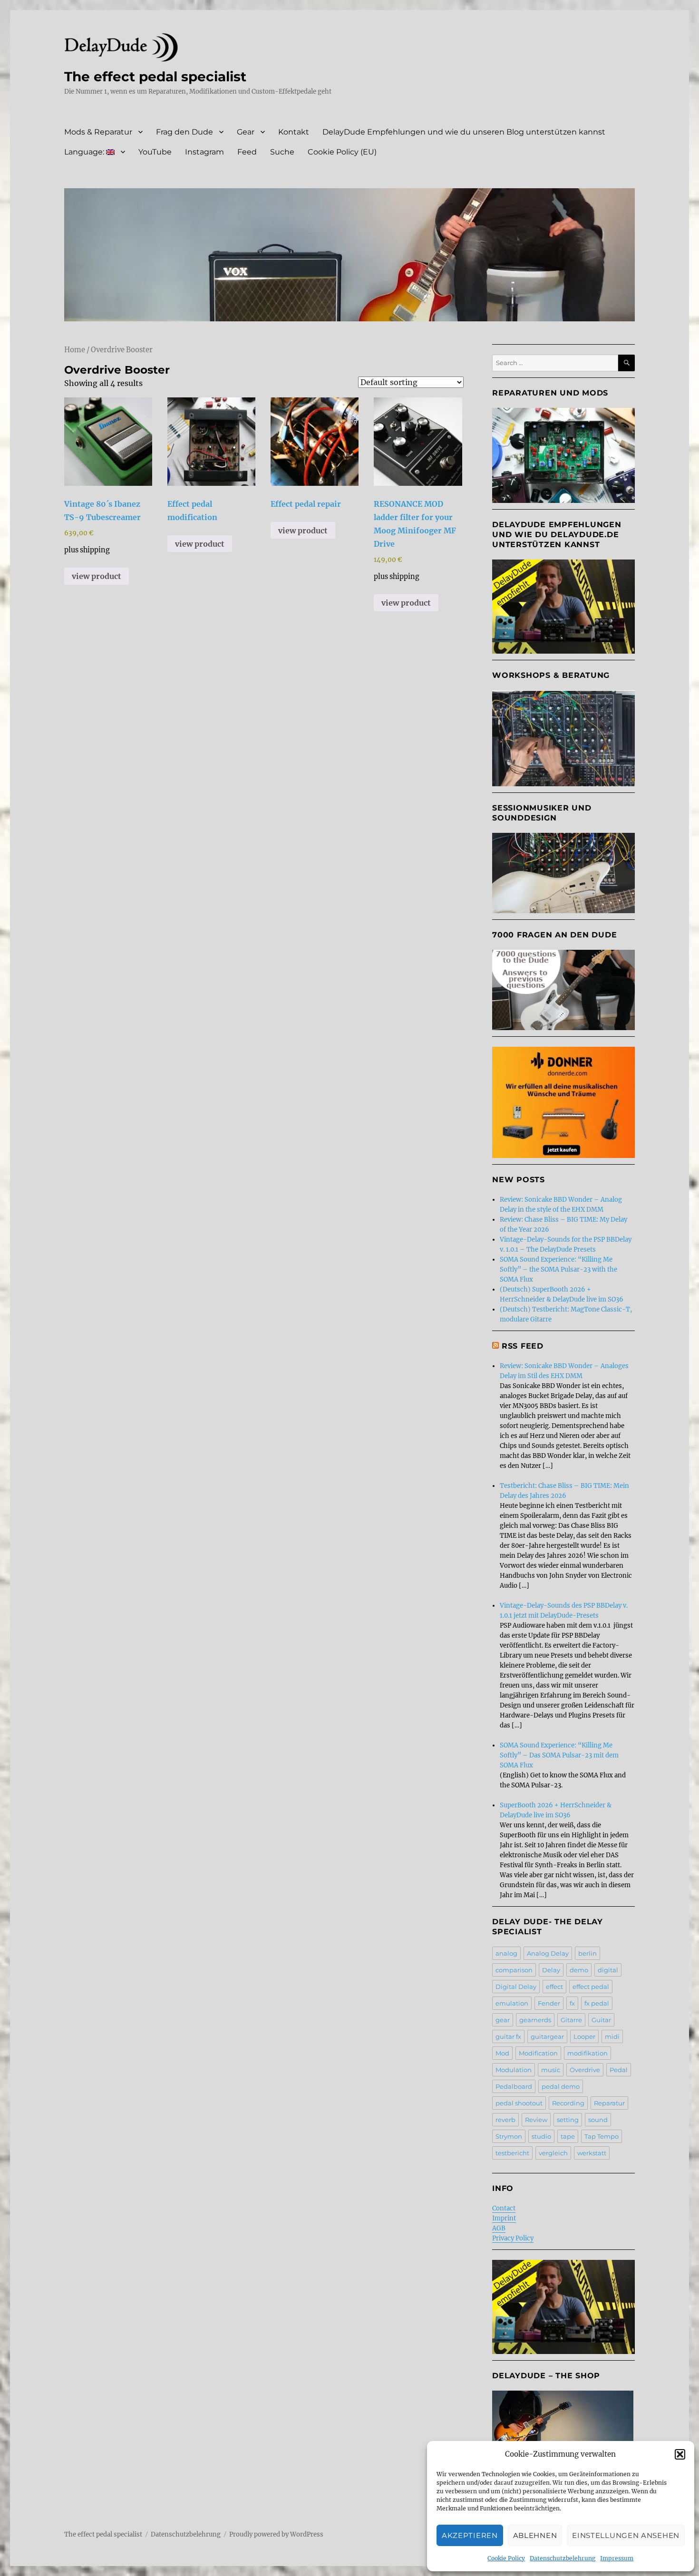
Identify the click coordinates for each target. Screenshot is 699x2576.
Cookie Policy (506, 2558)
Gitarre (571, 2020)
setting (568, 2120)
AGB (499, 2228)
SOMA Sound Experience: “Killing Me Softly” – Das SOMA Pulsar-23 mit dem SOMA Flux (559, 1755)
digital (608, 1970)
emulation (512, 2003)
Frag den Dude (184, 132)
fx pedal (597, 2003)
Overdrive (585, 2070)
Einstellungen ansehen (626, 2535)
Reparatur (609, 2103)
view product (97, 576)
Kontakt (294, 132)
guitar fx (508, 2036)
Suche (282, 152)
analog (506, 1953)
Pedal (619, 2070)
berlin (587, 1953)
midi (612, 2036)
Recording (568, 2103)
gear (503, 2020)
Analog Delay (548, 1953)
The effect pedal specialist (155, 77)
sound (598, 2120)
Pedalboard (514, 2086)
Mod (502, 2053)
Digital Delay (516, 1987)
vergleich (553, 2153)
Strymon (509, 2136)
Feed (247, 152)
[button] (680, 2454)
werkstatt (592, 2153)
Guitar (601, 2020)
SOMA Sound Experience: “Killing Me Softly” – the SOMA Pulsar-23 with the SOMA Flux (558, 1269)
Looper (584, 2036)
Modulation (514, 2070)
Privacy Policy (513, 2238)
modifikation (587, 2053)
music (551, 2070)
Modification (538, 2053)
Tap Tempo (602, 2136)
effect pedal (591, 1987)
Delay (551, 1970)
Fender (549, 2003)
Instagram (204, 152)
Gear (246, 132)
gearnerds (535, 2020)
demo (579, 1970)
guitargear (547, 2036)
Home (75, 350)
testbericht (512, 2153)
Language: (85, 152)
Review (536, 2120)
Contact (504, 2208)
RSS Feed (523, 1346)
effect (554, 1987)
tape (568, 2136)
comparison (514, 1970)
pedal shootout (519, 2103)
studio (541, 2136)
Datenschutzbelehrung (563, 2558)
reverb (505, 2120)
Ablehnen (535, 2535)
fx (572, 2003)
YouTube (155, 152)
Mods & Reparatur (98, 132)
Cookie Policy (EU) (342, 152)
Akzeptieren (470, 2535)
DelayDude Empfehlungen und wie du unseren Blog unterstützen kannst (464, 132)
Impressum (617, 2558)
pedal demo (561, 2086)
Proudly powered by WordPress (276, 2534)
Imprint (504, 2218)
